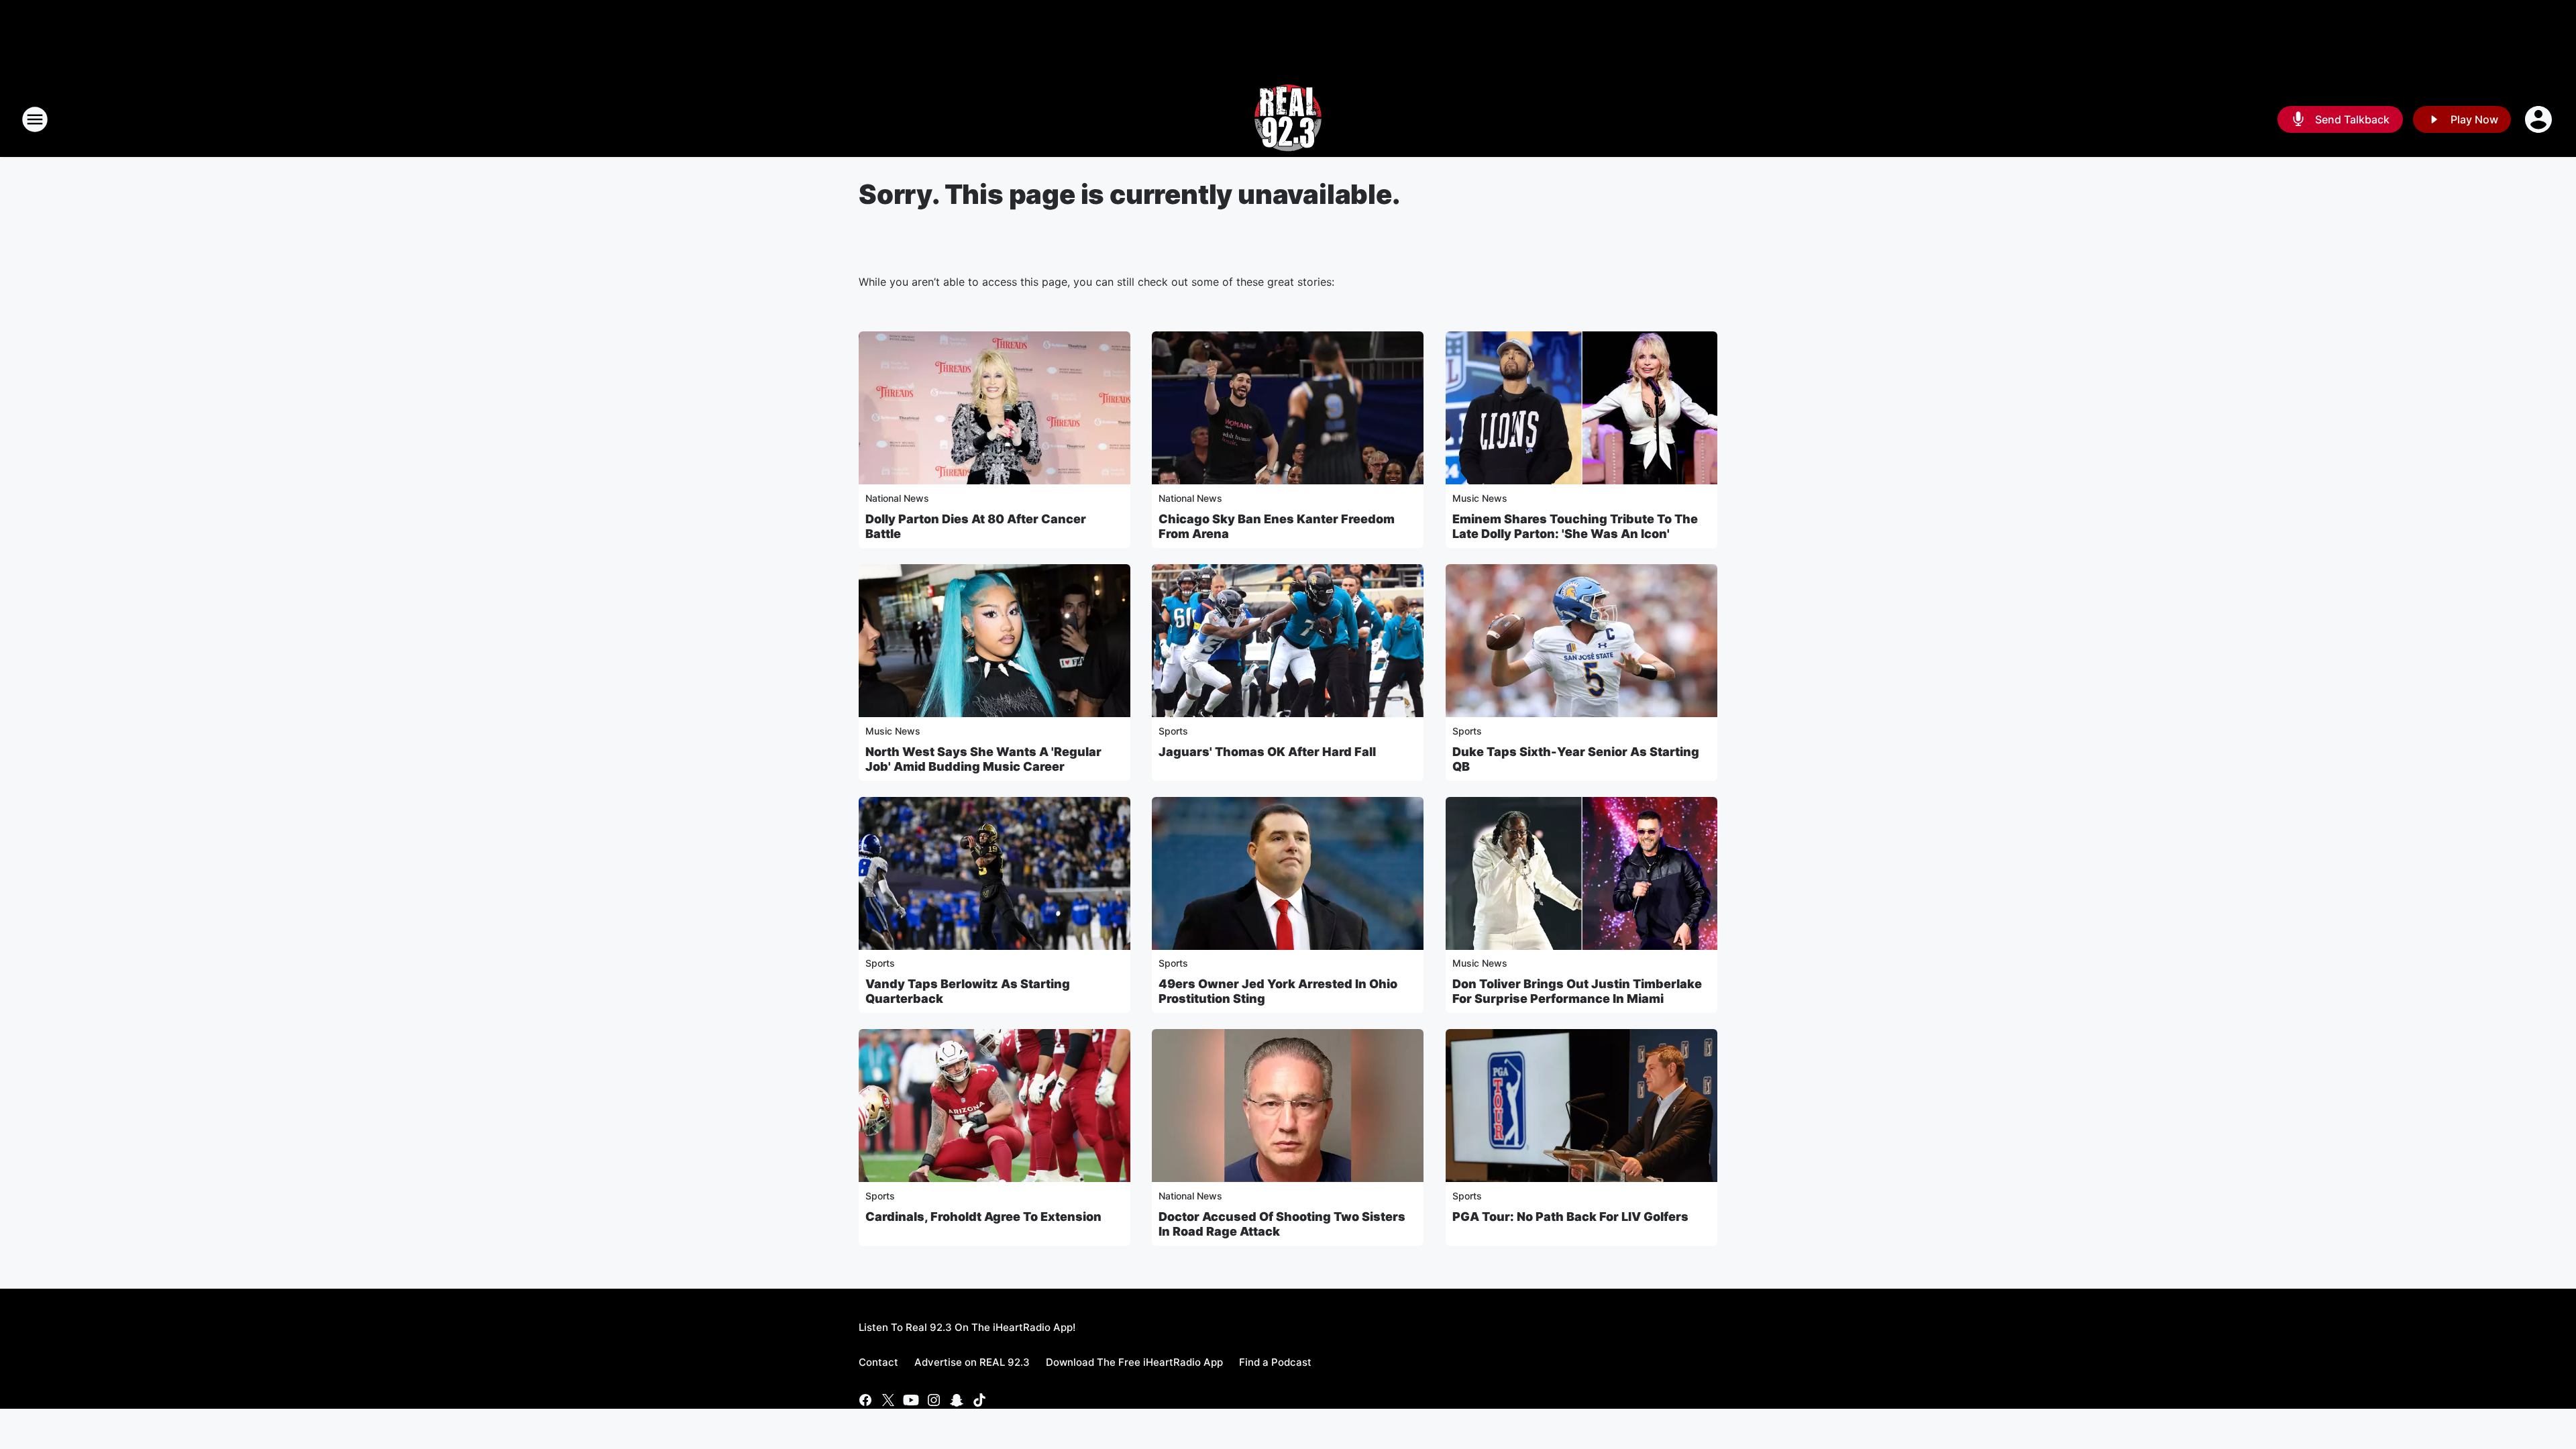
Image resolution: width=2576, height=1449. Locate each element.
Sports (1173, 731)
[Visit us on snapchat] (957, 1400)
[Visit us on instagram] (934, 1400)
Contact (878, 1362)
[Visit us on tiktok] (979, 1400)
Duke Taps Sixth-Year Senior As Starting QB (1576, 759)
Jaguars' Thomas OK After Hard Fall (1267, 752)
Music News (1480, 498)
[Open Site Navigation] (35, 119)
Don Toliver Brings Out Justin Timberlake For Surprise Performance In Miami (1577, 991)
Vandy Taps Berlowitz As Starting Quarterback (968, 991)
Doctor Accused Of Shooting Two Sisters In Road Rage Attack (1282, 1224)
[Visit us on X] (888, 1400)
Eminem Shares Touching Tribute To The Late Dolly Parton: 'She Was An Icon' (1575, 526)
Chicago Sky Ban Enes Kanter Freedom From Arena (1277, 526)
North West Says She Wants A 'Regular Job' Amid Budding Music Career (983, 759)
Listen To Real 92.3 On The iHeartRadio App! (967, 1327)
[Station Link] (1288, 119)
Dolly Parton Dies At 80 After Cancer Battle (976, 526)
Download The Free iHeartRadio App (1134, 1362)
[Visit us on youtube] (911, 1400)
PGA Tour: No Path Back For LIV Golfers (1570, 1217)
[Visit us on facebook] (865, 1400)
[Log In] (2540, 119)
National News (897, 498)
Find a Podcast (1275, 1362)
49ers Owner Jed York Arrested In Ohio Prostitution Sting (1278, 991)
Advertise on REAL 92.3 (972, 1362)
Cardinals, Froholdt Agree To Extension (983, 1217)
